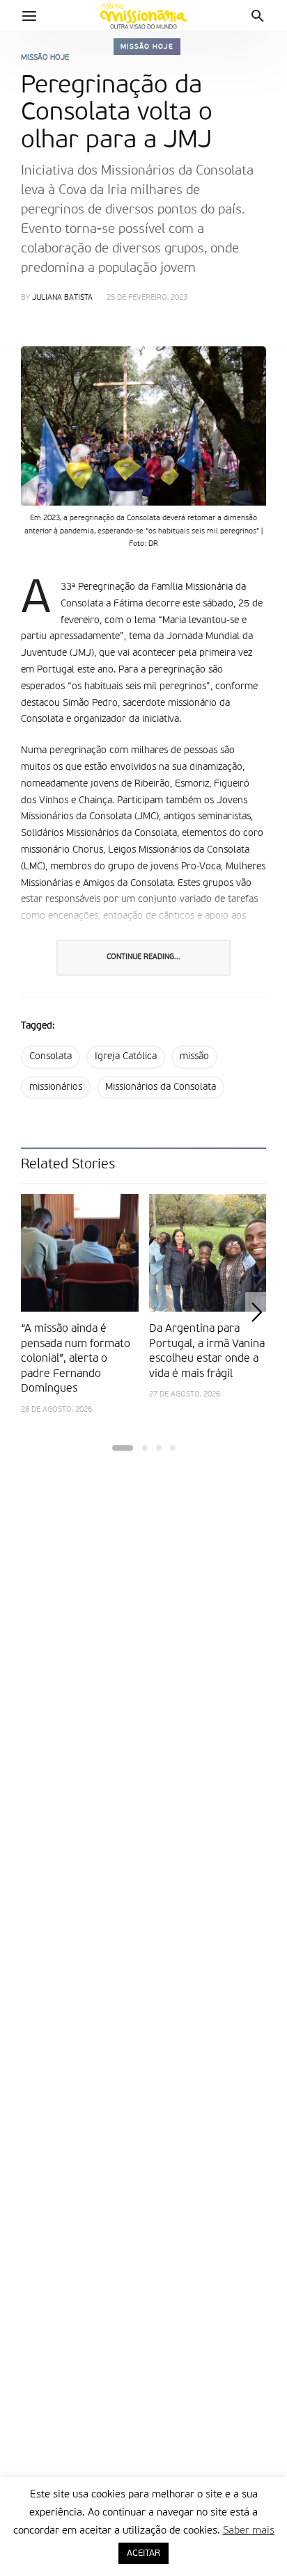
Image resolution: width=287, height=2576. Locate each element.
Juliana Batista (62, 298)
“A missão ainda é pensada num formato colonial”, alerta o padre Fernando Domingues (76, 1359)
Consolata (51, 1056)
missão (194, 1056)
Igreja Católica (126, 1056)
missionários (56, 1087)
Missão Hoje (147, 47)
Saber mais (249, 2530)
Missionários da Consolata (161, 1087)
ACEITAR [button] (143, 2553)
